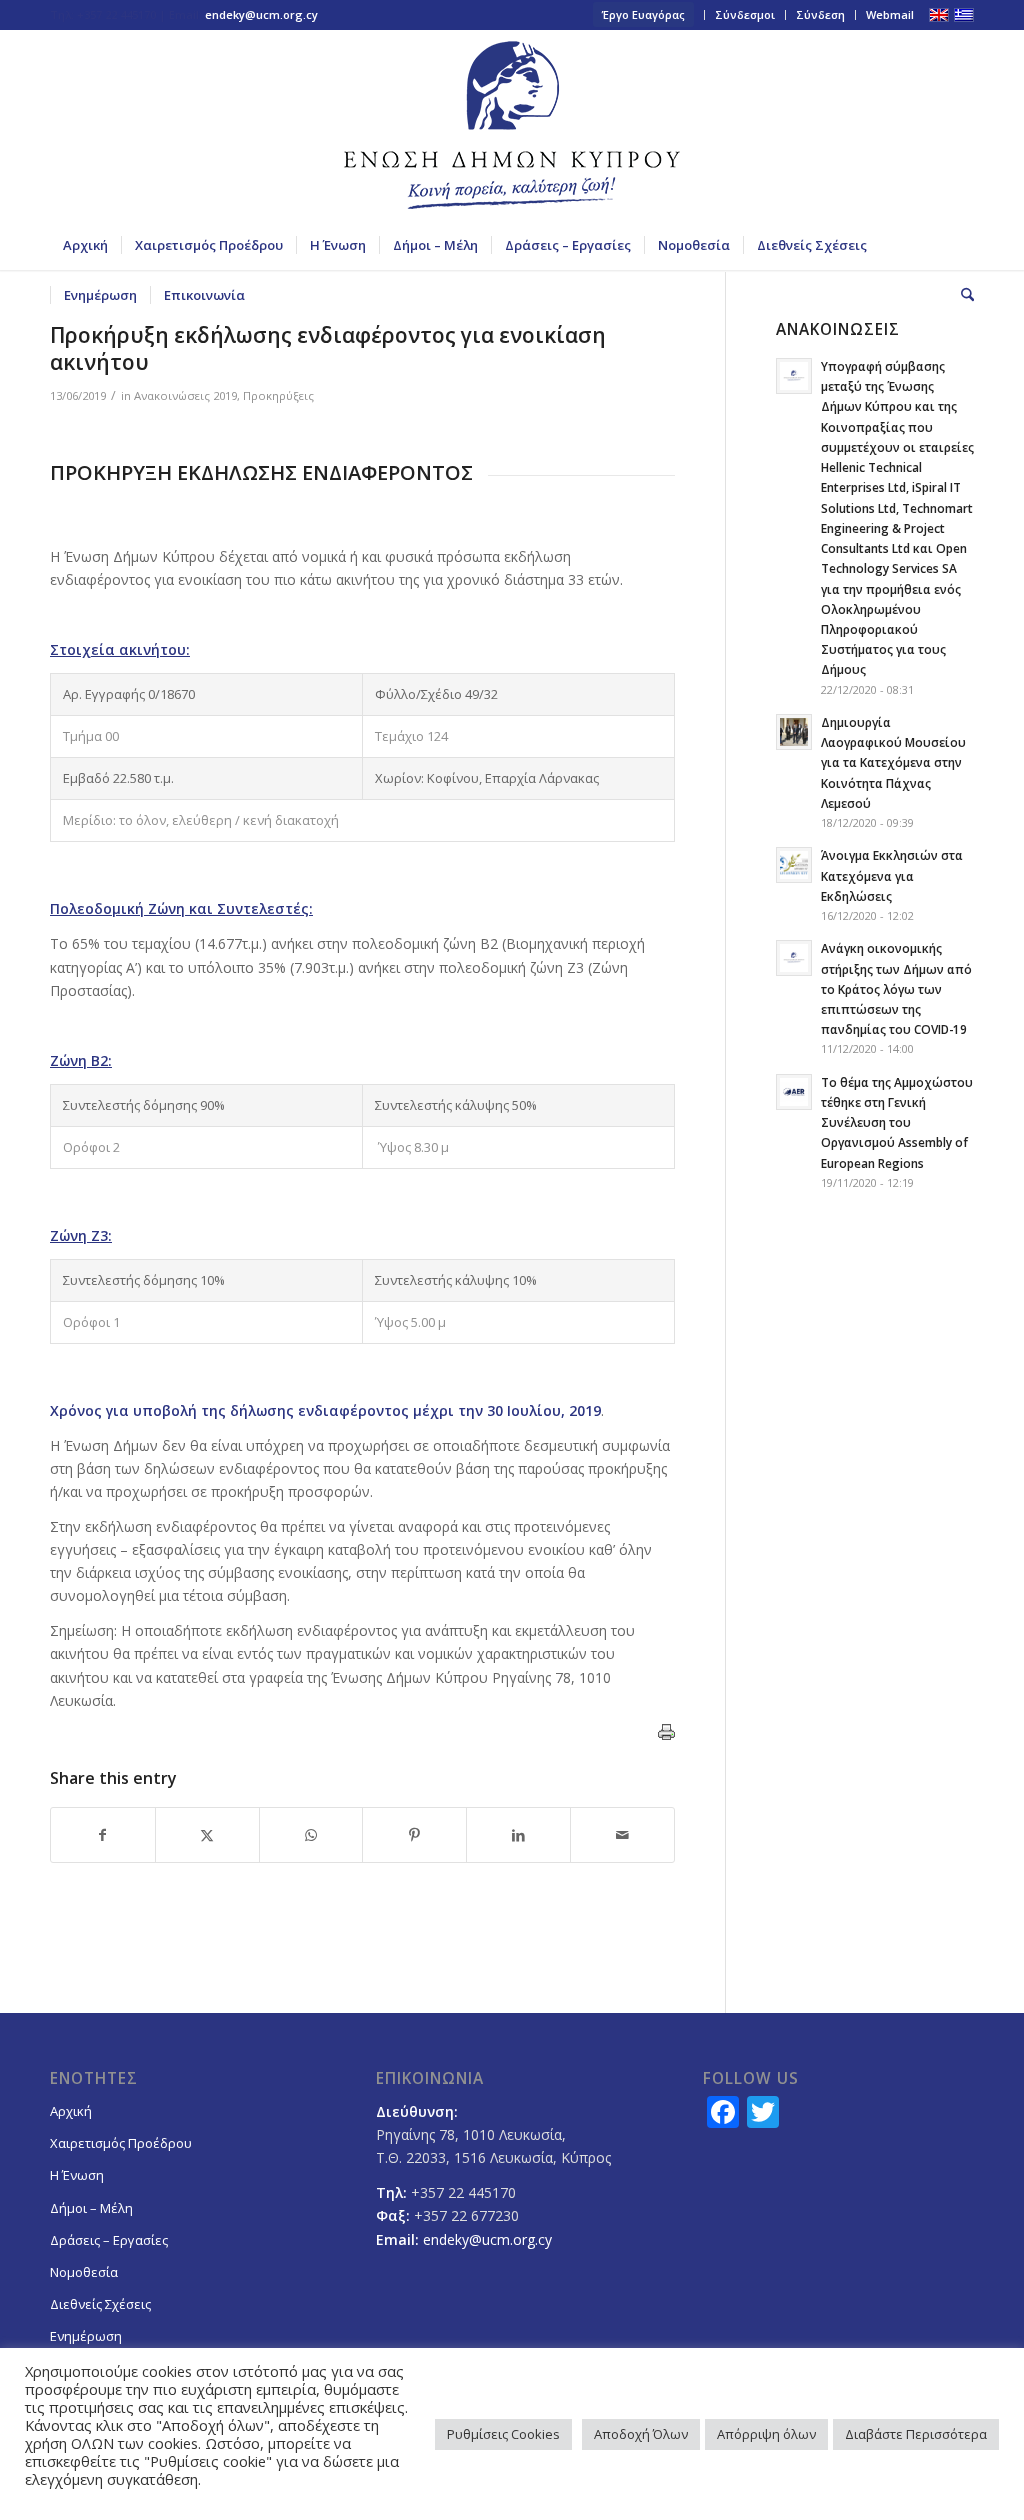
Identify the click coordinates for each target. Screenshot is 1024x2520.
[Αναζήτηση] (961, 295)
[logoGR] (512, 125)
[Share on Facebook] (103, 1835)
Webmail (890, 14)
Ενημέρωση (86, 2336)
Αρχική (71, 2111)
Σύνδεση (820, 14)
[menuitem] (644, 15)
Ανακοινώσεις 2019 (185, 395)
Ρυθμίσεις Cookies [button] (503, 2434)
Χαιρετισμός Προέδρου (121, 2143)
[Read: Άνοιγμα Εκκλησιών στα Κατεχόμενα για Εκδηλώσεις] (794, 865)
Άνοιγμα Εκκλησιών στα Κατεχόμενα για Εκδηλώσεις (892, 875)
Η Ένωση (77, 2175)
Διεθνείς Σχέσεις (100, 2304)
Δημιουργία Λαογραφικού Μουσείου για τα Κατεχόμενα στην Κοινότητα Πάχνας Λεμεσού (893, 762)
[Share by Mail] (622, 1835)
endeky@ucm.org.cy (261, 14)
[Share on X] (207, 1835)
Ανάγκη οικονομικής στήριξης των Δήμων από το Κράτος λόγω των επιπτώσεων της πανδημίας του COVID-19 (896, 988)
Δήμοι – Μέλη (91, 2208)
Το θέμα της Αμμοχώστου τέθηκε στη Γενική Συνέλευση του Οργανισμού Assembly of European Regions (897, 1122)
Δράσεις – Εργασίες (109, 2240)
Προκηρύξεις (278, 395)
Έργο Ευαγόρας (643, 14)
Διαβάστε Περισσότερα (916, 2434)
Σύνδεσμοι (745, 14)
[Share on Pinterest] (414, 1835)
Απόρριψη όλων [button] (766, 2434)
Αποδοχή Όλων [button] (641, 2434)
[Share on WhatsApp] (311, 1835)
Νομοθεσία (84, 2272)
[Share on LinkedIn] (518, 1835)
